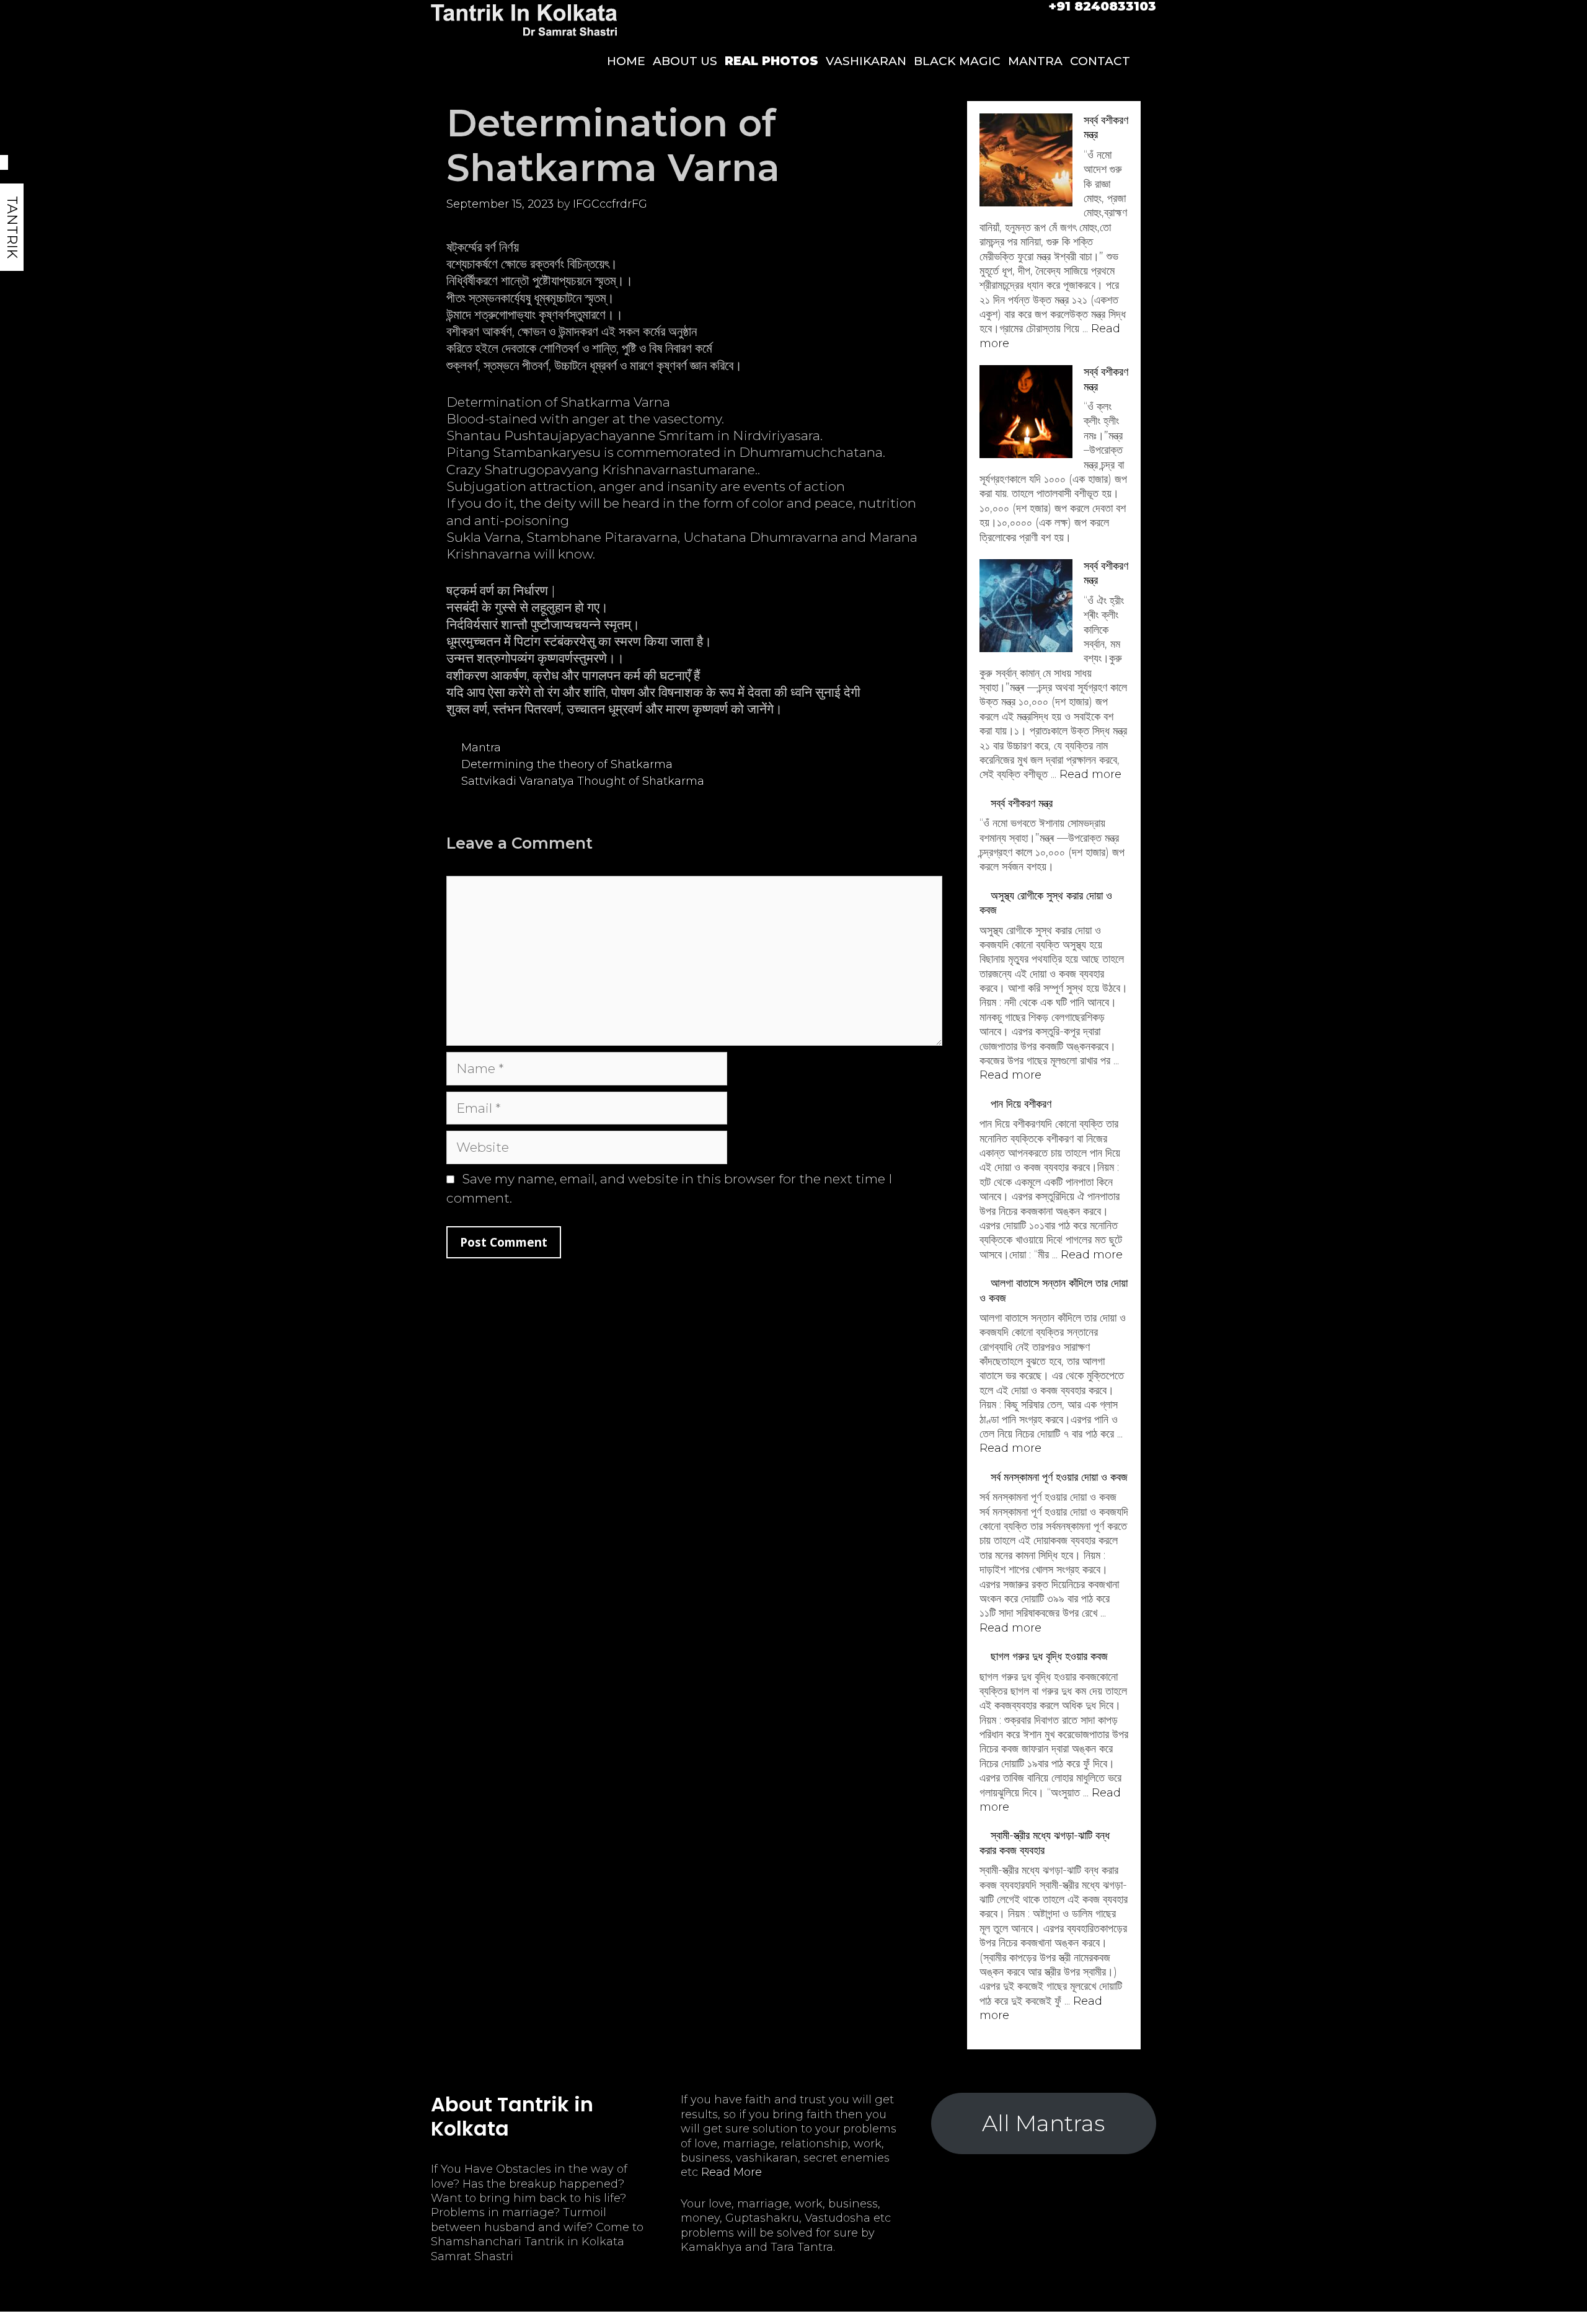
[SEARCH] (1145, 61)
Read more (1090, 774)
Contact (1100, 61)
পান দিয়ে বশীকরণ (1021, 1104)
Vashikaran (866, 61)
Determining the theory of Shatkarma (567, 764)
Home (626, 61)
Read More (732, 2172)
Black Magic (957, 61)
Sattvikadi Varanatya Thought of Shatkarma (583, 781)
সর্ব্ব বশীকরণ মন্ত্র (1022, 803)
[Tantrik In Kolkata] (524, 19)
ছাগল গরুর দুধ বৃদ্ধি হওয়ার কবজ (1049, 1656)
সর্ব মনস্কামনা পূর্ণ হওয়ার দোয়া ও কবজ (1059, 1477)
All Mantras (1043, 2123)
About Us (685, 61)
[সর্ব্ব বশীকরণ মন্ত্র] (1026, 162)
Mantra (1035, 61)
